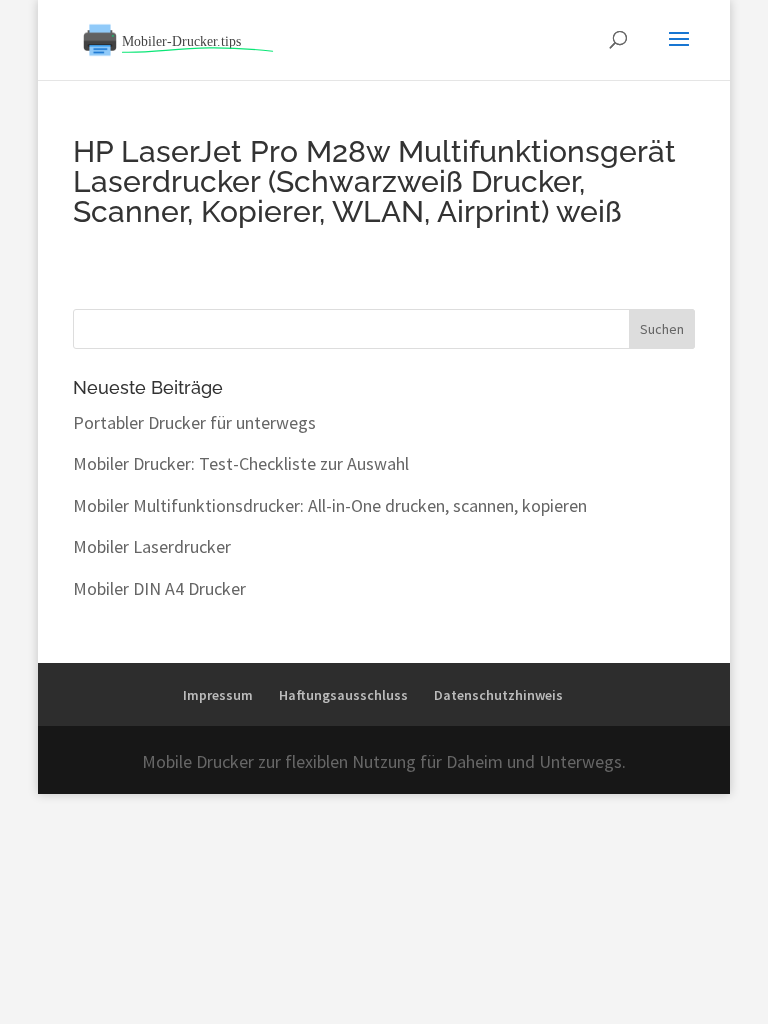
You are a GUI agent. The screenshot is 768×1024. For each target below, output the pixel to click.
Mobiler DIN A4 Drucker (159, 588)
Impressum (218, 695)
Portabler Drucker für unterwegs (194, 422)
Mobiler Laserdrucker (152, 546)
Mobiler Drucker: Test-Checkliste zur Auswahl (241, 463)
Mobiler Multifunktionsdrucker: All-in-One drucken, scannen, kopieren (330, 505)
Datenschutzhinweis (498, 695)
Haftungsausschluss (343, 695)
